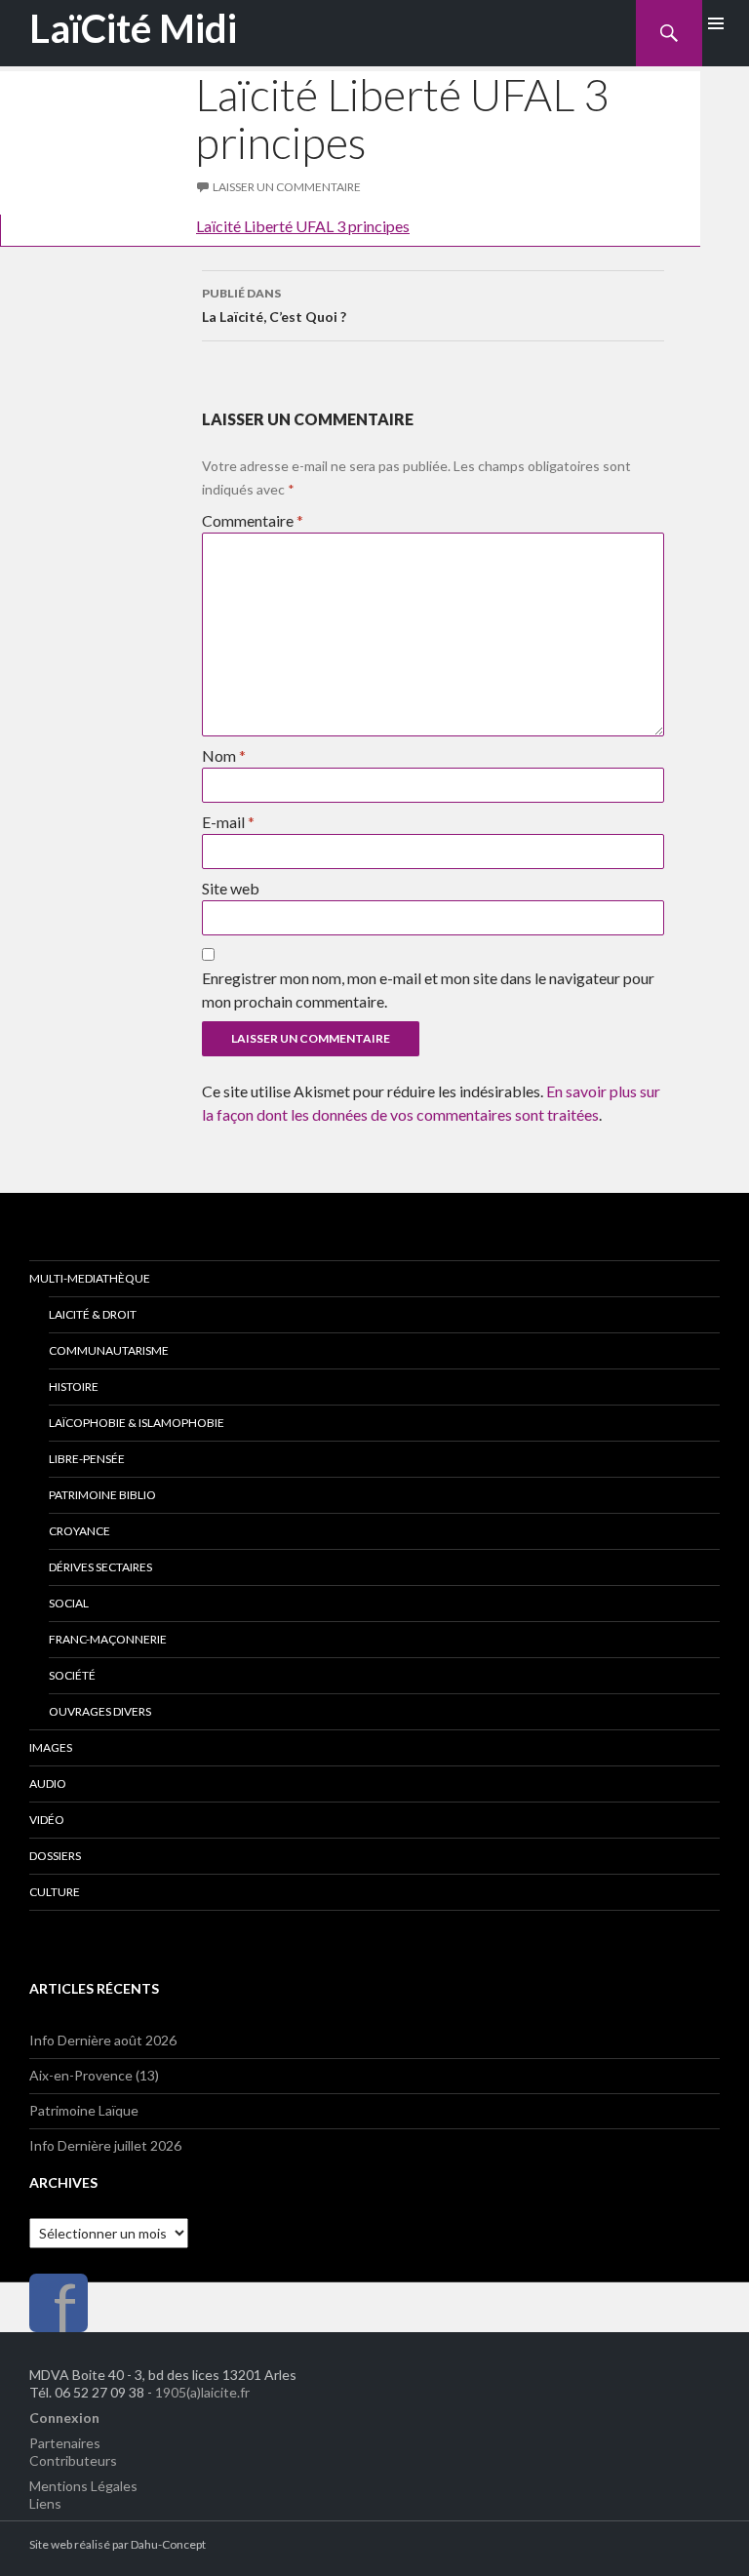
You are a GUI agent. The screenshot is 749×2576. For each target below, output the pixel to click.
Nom (224, 755)
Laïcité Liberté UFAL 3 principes (303, 226)
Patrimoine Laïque (84, 2110)
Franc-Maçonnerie (108, 1639)
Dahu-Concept (168, 2544)
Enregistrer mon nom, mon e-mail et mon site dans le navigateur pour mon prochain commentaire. (428, 990)
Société (72, 1675)
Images (51, 1747)
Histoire (74, 1387)
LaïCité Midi (133, 28)
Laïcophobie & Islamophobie (137, 1423)
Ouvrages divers (100, 1711)
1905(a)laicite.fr (202, 2392)
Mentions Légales (83, 2486)
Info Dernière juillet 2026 (105, 2145)
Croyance (79, 1531)
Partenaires (65, 2443)
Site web (231, 888)
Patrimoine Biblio (102, 1495)
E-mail (228, 822)
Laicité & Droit (93, 1314)
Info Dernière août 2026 (103, 2040)
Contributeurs (73, 2460)
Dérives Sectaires (100, 1567)
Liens (45, 2503)
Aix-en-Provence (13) (94, 2075)
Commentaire (253, 520)
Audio (48, 1783)
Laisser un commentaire (287, 187)
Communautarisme (109, 1350)
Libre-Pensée (87, 1459)
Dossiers (55, 1856)
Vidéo (47, 1820)
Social (69, 1603)
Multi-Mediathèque (90, 1278)
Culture (55, 1892)
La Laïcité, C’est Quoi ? (274, 305)
